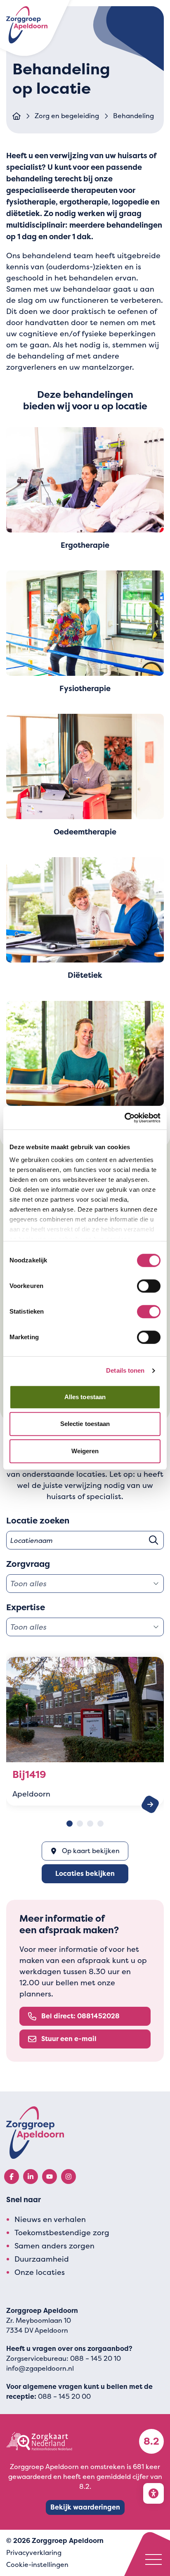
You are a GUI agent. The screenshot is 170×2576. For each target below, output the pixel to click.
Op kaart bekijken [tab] (91, 1851)
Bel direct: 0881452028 (80, 2016)
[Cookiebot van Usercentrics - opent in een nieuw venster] (124, 1118)
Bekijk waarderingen (85, 2507)
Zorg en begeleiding (67, 116)
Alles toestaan (85, 1397)
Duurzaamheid (42, 2259)
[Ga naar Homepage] (17, 116)
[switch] (149, 1286)
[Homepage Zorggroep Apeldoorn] (27, 25)
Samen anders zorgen (54, 2246)
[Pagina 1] (70, 1824)
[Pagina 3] (90, 1824)
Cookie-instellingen (37, 2565)
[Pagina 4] (100, 1824)
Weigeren (85, 1451)
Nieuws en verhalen (50, 2219)
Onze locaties (40, 2272)
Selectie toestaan (85, 1424)
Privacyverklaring (34, 2553)
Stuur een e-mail (69, 2039)
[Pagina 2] (80, 1824)
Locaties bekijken (85, 1874)
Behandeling (133, 116)
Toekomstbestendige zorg (62, 2233)
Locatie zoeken (38, 1521)
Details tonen (125, 1370)
